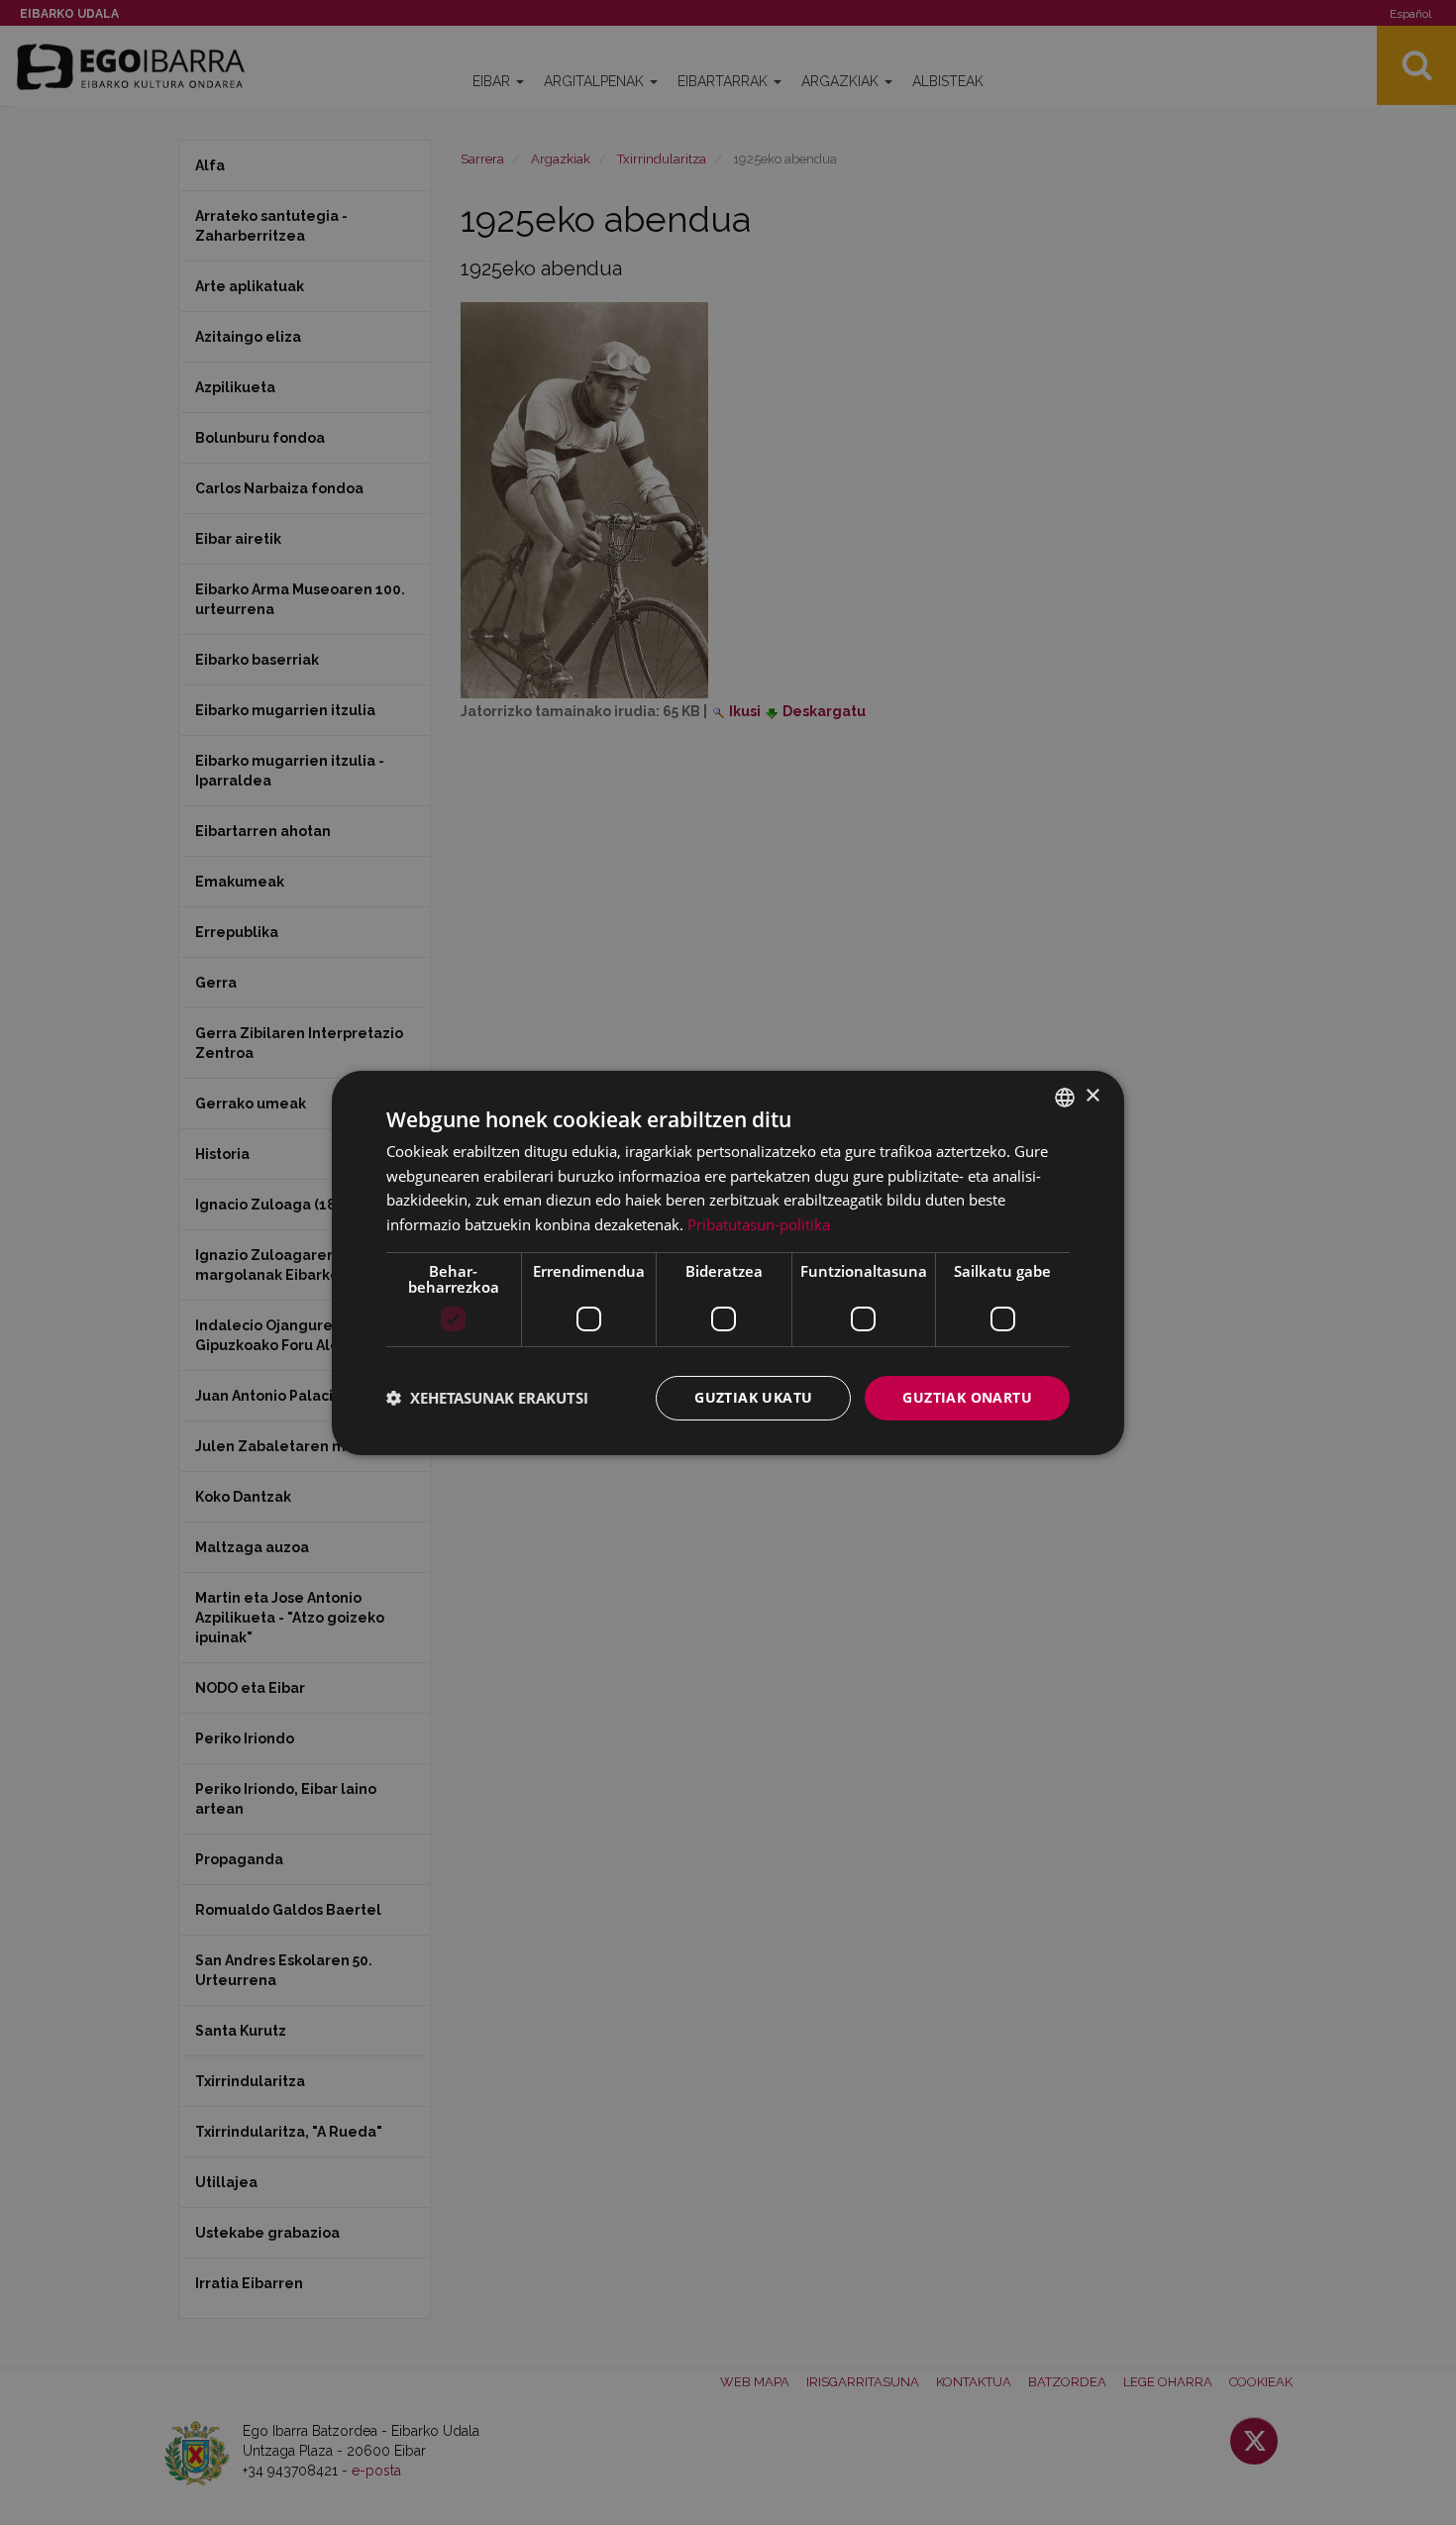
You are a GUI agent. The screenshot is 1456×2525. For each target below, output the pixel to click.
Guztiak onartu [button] (967, 1397)
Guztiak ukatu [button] (753, 1397)
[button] (487, 1398)
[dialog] (728, 1262)
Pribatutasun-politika (759, 1224)
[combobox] (1065, 1097)
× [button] (1092, 1096)
